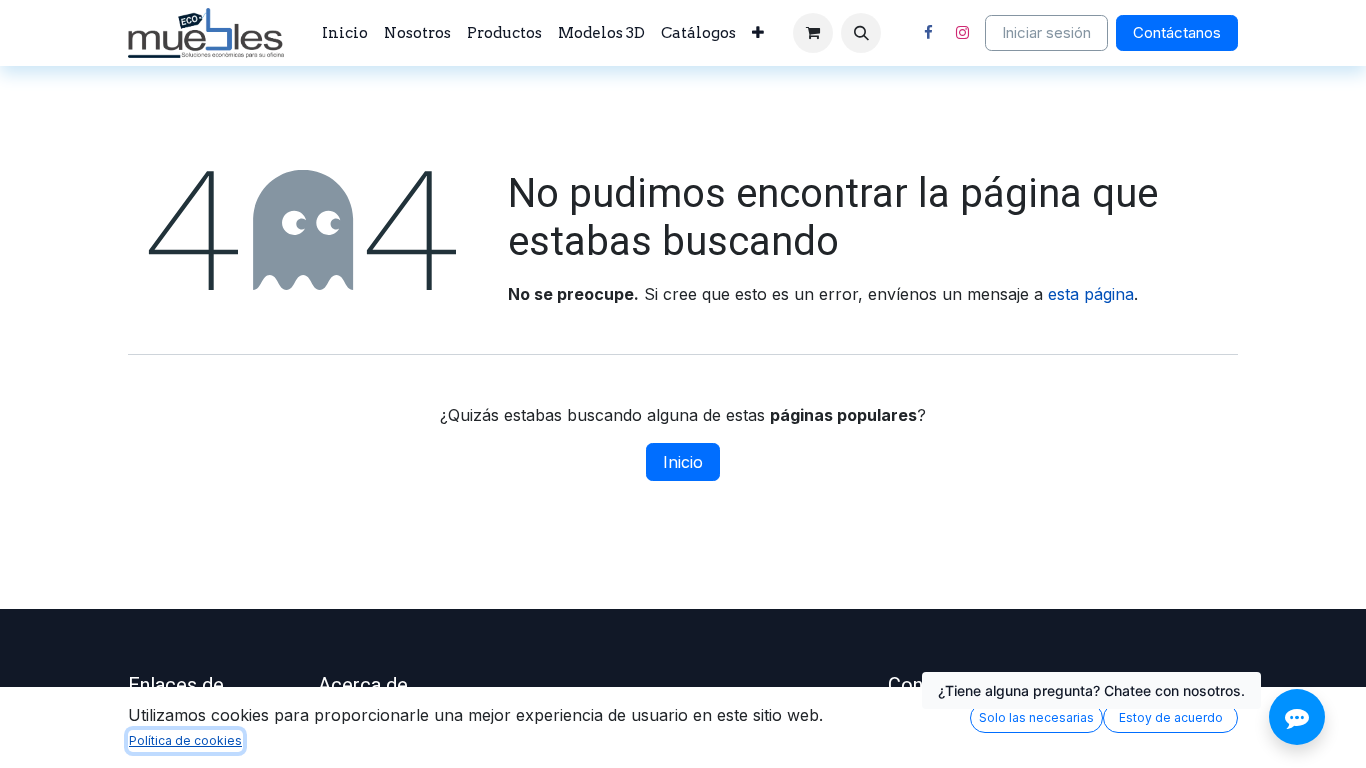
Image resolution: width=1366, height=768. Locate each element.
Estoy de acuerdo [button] (1171, 717)
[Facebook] (928, 33)
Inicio (683, 462)
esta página (1091, 294)
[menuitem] (345, 33)
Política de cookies (185, 740)
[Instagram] (962, 33)
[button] (861, 33)
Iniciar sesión (1046, 32)
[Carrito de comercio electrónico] (813, 33)
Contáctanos (1177, 32)
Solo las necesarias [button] (1036, 717)
